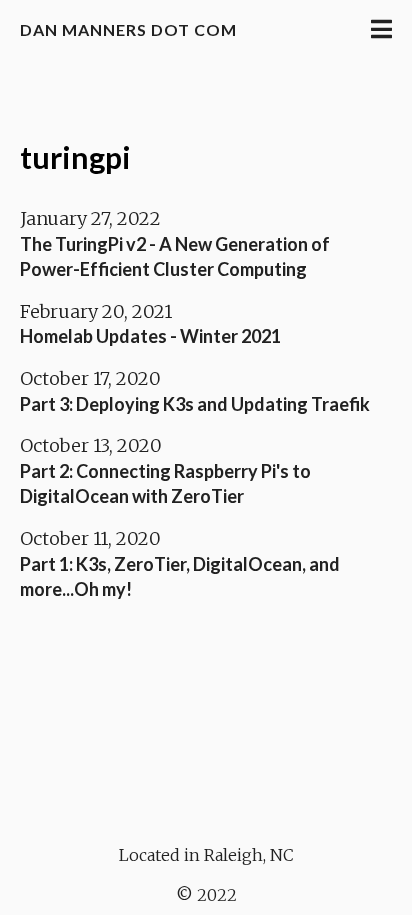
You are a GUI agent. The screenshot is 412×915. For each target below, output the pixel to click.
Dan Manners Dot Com (128, 29)
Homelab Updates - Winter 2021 (150, 336)
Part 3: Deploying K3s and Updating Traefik (195, 404)
